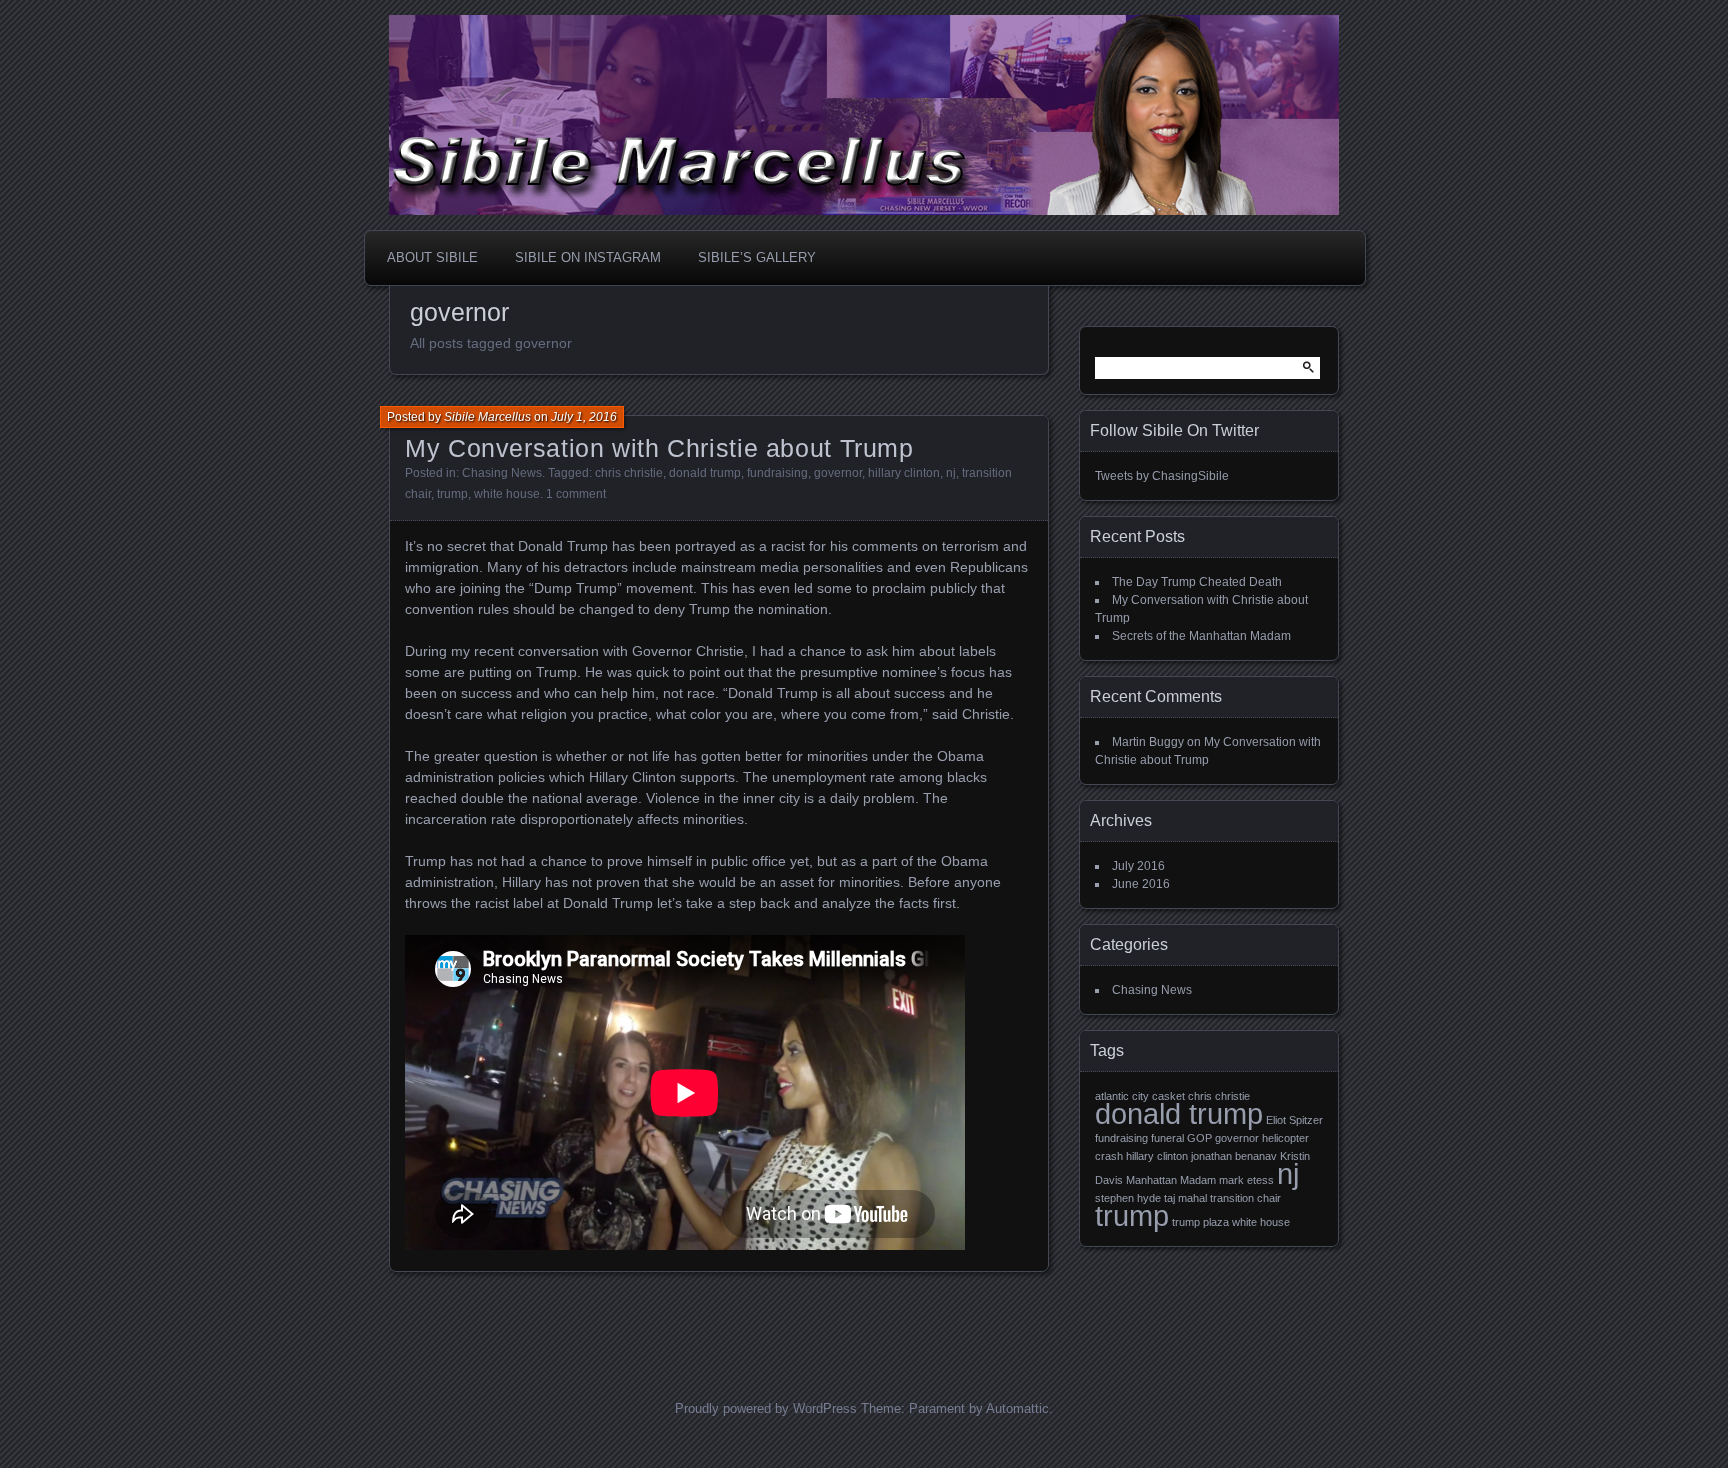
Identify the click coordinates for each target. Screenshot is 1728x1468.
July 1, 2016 (584, 417)
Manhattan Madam (1171, 1180)
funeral (1167, 1138)
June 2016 (1141, 884)
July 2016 (1138, 866)
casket (1168, 1096)
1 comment (576, 494)
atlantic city (1122, 1096)
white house (507, 494)
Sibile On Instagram (588, 257)
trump (452, 494)
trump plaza (1200, 1222)
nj (951, 473)
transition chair (1245, 1198)
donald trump (705, 473)
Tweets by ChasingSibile (1162, 476)
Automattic (1017, 1408)
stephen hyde (1128, 1198)
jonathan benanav (1234, 1156)
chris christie (629, 473)
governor (838, 473)
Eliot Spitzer (1294, 1120)
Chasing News (502, 473)
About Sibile (432, 257)
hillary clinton (904, 473)
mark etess (1246, 1180)
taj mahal (1185, 1198)
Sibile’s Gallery (757, 257)
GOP (1199, 1138)
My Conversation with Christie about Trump (659, 448)
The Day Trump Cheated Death (1197, 582)
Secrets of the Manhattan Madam (1201, 636)
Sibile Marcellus (487, 417)
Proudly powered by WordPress (766, 1408)
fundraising (777, 473)
